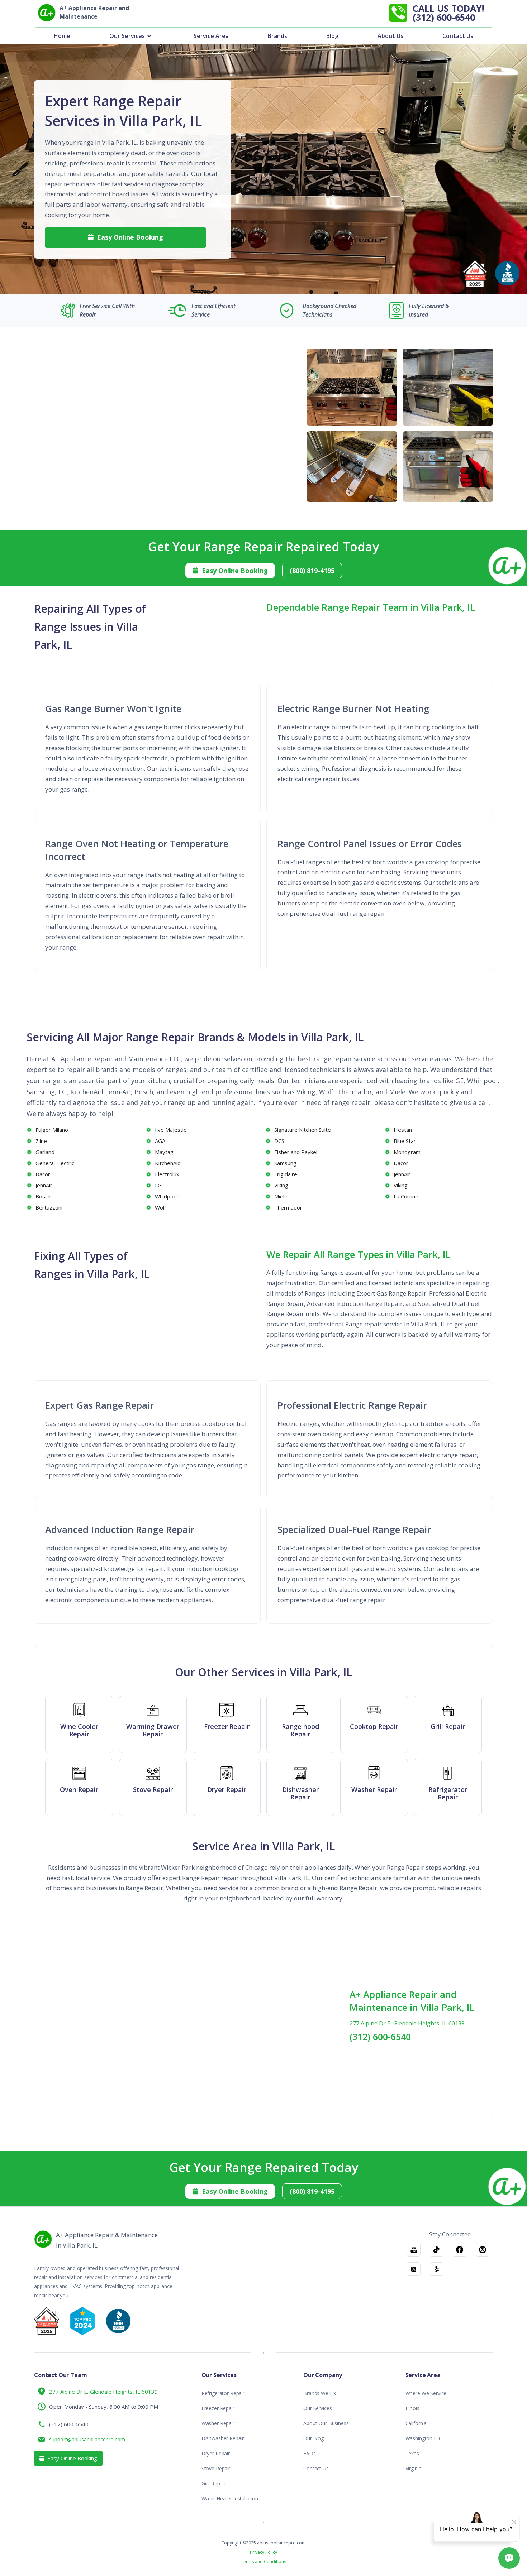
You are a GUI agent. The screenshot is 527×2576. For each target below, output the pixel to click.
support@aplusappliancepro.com (87, 2439)
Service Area (211, 36)
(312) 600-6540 (380, 2037)
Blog (332, 36)
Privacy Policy (263, 2552)
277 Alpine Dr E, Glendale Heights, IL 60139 (407, 2023)
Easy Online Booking (125, 237)
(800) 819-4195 (312, 571)
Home (62, 36)
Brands (277, 36)
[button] (132, 36)
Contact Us (458, 36)
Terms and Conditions (263, 2562)
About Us (390, 36)
